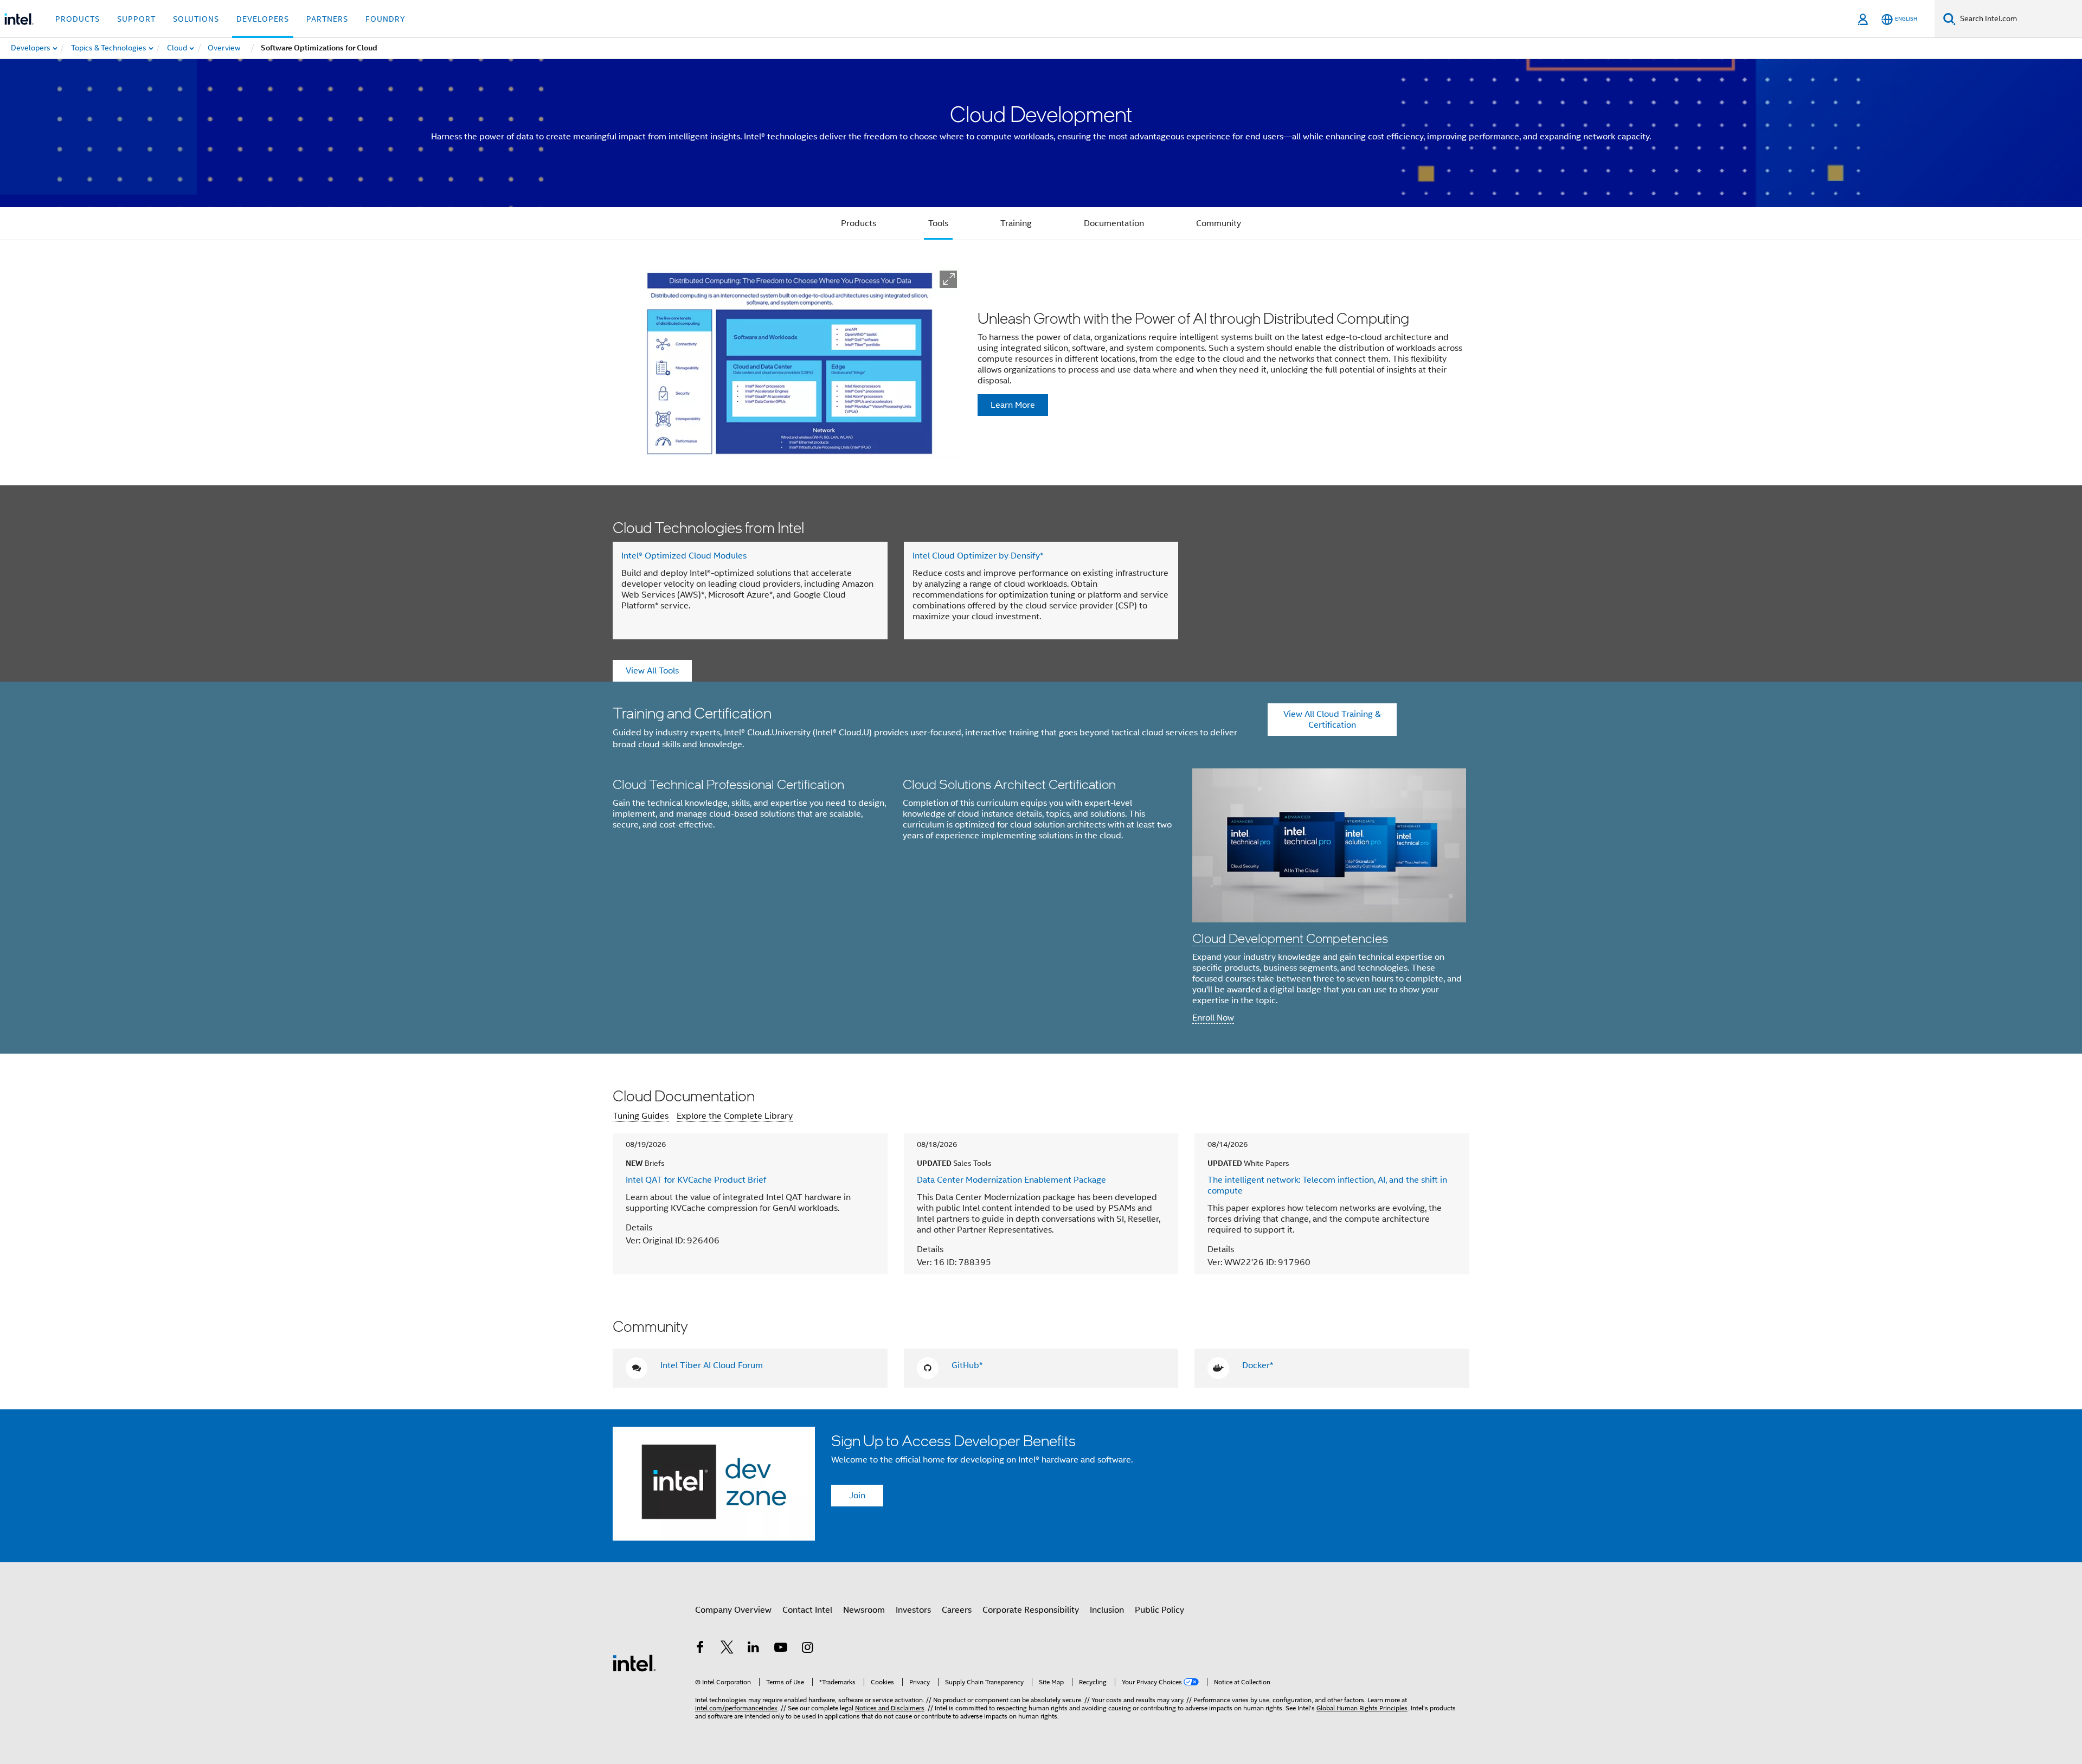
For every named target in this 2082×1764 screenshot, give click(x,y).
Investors (913, 1610)
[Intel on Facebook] (700, 1649)
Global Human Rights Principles (1362, 1708)
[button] (948, 279)
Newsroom (864, 1610)
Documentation (1114, 223)
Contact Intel (807, 1610)
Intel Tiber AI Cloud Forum (712, 1365)
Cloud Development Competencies (1290, 938)
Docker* (1258, 1365)
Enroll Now (1213, 1018)
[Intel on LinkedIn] (754, 1649)
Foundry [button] (385, 19)
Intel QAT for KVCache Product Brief (696, 1180)
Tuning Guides (641, 1116)
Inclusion (1107, 1610)
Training (1016, 223)
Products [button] (78, 19)
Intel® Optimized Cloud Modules (684, 556)
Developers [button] (263, 19)
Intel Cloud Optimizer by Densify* (978, 556)
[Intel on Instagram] (807, 1649)
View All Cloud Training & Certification (1332, 720)
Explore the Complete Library (735, 1116)
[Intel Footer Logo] (634, 1663)
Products (859, 223)
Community (1219, 223)
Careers (957, 1610)
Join (857, 1496)
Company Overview (733, 1610)
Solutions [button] (196, 19)
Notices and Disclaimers (890, 1708)
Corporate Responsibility (1031, 1610)
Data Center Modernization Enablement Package (1011, 1180)
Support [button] (136, 19)
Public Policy (1159, 1610)
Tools (938, 223)
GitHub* (967, 1365)
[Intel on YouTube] (781, 1649)
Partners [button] (327, 19)
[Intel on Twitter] (727, 1649)
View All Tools (652, 671)
